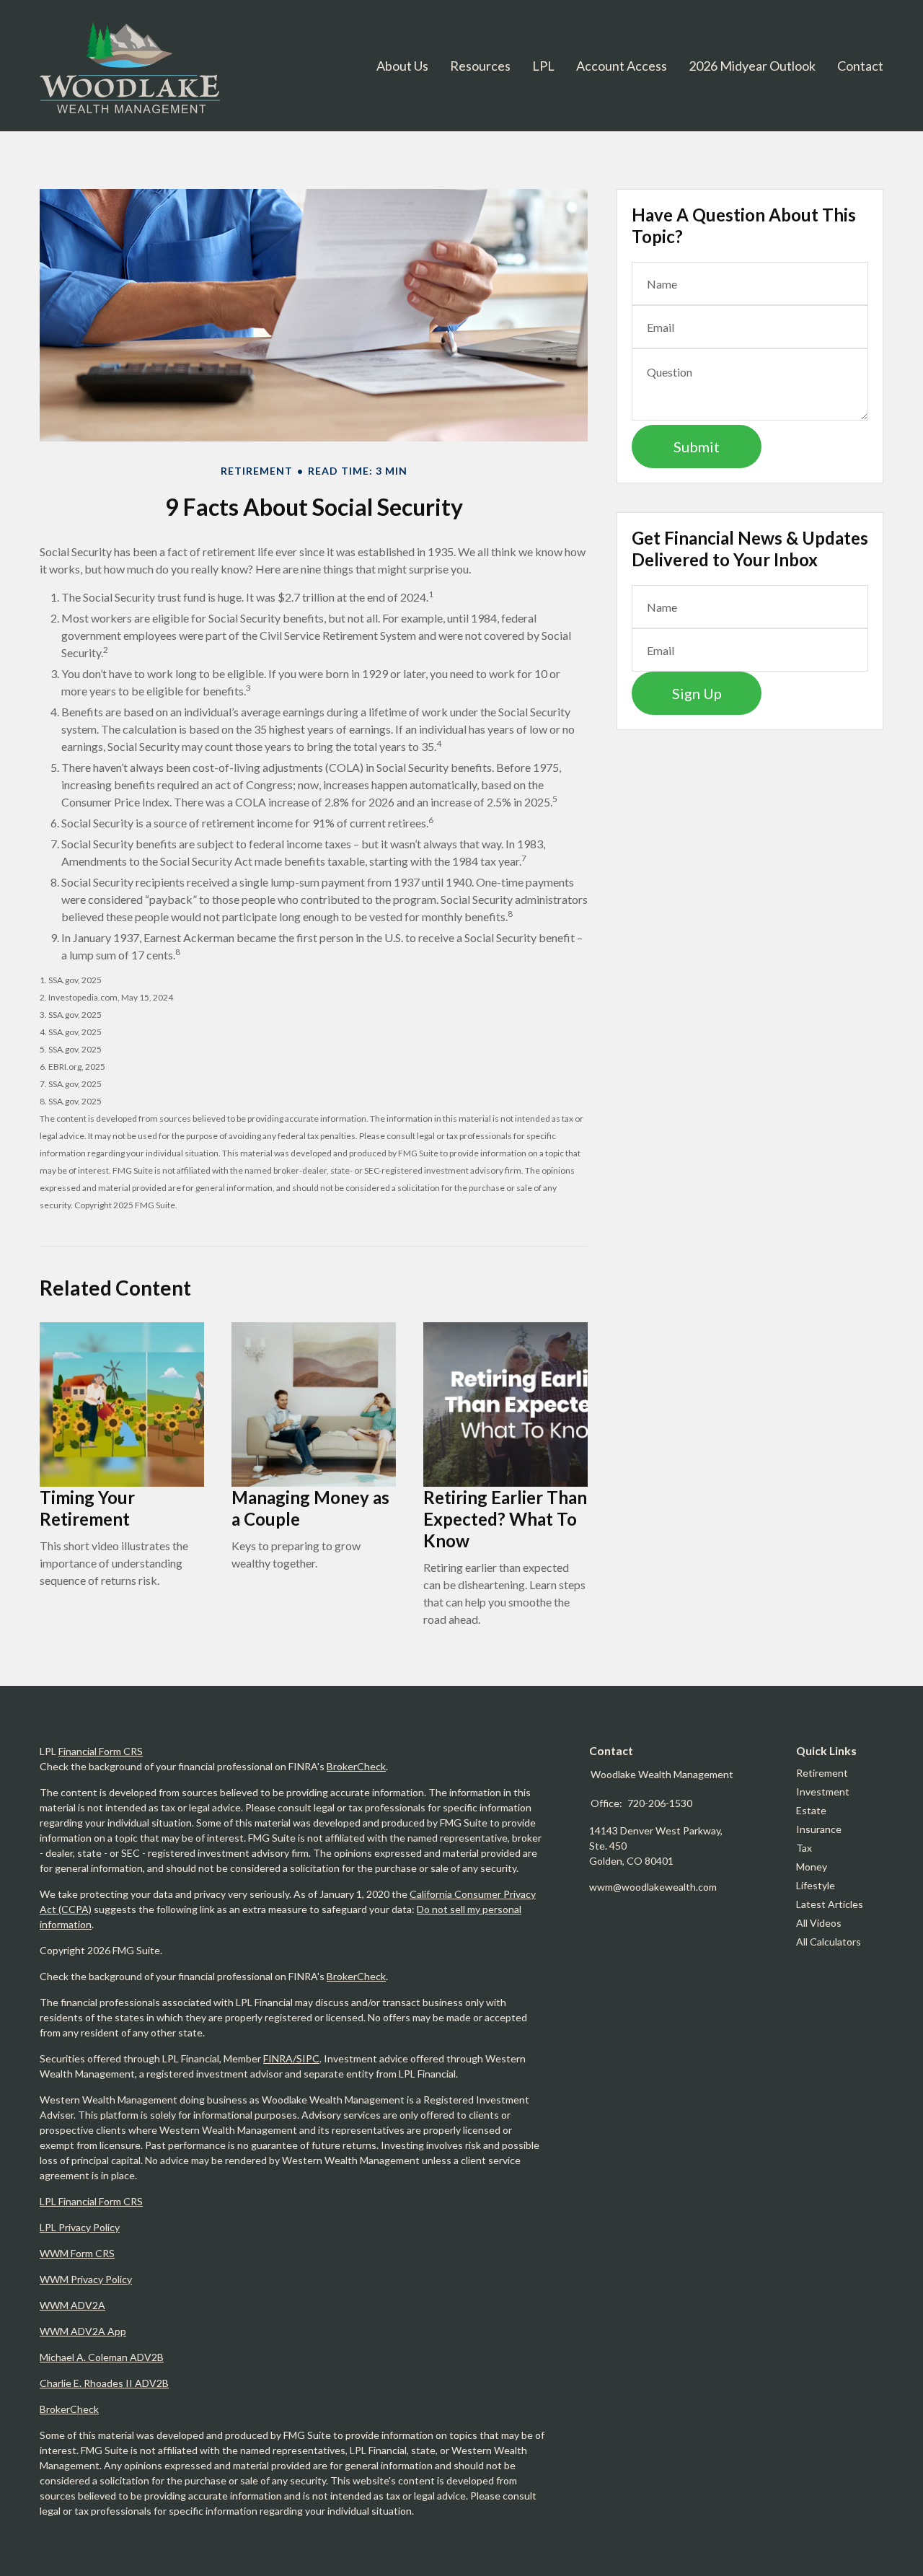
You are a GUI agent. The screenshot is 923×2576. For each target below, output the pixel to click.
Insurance (819, 1829)
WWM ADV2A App (83, 2331)
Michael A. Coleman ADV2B (102, 2357)
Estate (811, 1810)
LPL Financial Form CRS (91, 2201)
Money (812, 1867)
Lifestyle (816, 1885)
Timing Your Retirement (87, 1508)
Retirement (822, 1773)
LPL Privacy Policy (80, 2227)
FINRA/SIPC (291, 2058)
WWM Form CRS (77, 2253)
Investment (823, 1792)
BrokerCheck (356, 1766)
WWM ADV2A (72, 2305)
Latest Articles (830, 1904)
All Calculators (829, 1942)
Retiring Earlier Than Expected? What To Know (505, 1519)
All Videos (819, 1923)
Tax (804, 1848)
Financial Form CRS (101, 1751)
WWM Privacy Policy (86, 2279)
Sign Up (697, 693)
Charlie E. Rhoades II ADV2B (104, 2383)
